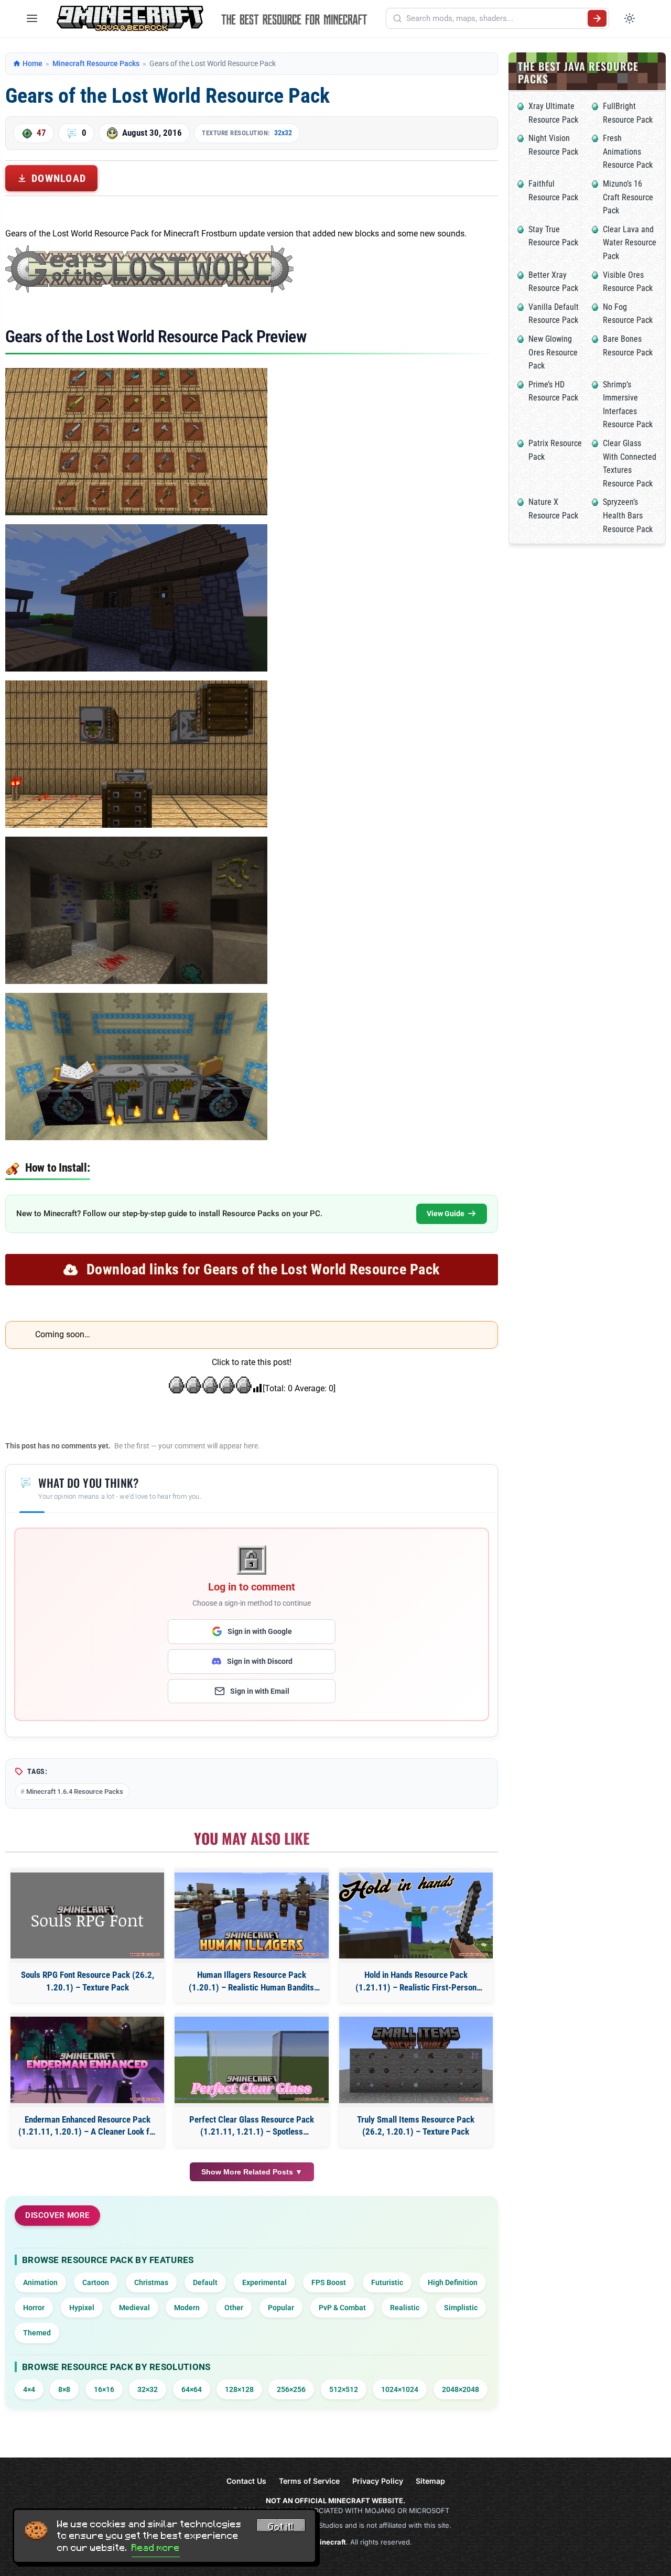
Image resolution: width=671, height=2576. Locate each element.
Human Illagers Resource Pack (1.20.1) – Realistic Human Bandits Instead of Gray (251, 1982)
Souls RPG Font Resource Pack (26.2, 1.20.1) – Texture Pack (88, 1981)
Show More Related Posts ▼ (252, 2172)
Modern (187, 2308)
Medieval (134, 2308)
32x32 (283, 133)
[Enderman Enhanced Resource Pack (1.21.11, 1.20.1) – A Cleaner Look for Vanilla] (87, 2060)
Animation (40, 2282)
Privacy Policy (378, 2481)
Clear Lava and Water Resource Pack (630, 243)
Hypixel (82, 2308)
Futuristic (387, 2282)
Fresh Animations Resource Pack (628, 151)
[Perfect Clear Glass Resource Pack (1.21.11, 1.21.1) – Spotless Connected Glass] (251, 2060)
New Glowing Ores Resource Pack (553, 352)
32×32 (148, 2389)
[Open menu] (32, 18)
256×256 (291, 2389)
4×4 (29, 2389)
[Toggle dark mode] (630, 18)
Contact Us (246, 2481)
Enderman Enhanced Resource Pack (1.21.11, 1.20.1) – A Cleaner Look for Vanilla (88, 2126)
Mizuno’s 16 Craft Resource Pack (628, 197)
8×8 (64, 2389)
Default (205, 2282)
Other (234, 2308)
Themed (37, 2333)
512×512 (344, 2389)
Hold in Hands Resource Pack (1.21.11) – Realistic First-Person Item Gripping (416, 1982)
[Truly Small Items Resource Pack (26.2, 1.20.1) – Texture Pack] (416, 2060)
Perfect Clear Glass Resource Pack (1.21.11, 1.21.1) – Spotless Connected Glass (252, 2126)
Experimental (264, 2282)
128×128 (239, 2389)
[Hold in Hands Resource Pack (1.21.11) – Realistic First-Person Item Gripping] (416, 1916)
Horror (34, 2308)
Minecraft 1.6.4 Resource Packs (75, 1792)
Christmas (151, 2282)
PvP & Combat (342, 2308)
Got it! (281, 2527)
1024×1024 (400, 2389)
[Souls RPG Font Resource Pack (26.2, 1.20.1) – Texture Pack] (87, 1916)
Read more (156, 2548)
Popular (281, 2308)
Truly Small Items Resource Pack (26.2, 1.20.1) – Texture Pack (416, 2126)
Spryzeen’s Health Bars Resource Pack (628, 515)
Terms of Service (309, 2481)
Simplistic (461, 2308)
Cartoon (96, 2282)
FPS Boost (329, 2282)
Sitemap (430, 2481)
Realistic (405, 2308)
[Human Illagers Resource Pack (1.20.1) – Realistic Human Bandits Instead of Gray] (251, 1916)
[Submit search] (597, 18)
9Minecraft (328, 2542)
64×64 (192, 2389)
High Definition (453, 2282)
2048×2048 (461, 2389)
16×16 (104, 2389)
